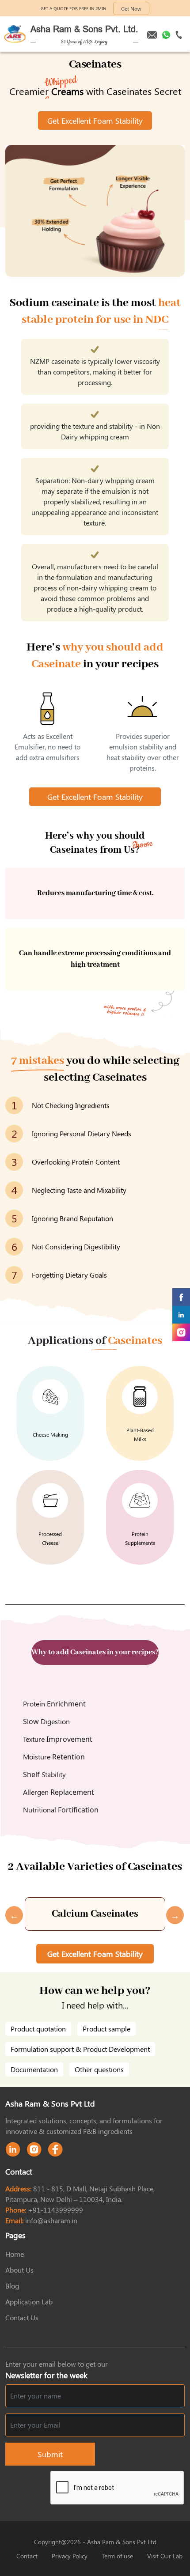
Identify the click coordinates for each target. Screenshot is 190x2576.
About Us (19, 2270)
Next (171, 1914)
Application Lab (29, 2302)
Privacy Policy (70, 2556)
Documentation (34, 2069)
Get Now (131, 8)
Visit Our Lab (165, 2556)
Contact (27, 2556)
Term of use (117, 2556)
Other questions (99, 2069)
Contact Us (22, 2317)
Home (15, 2254)
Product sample (106, 2029)
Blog (12, 2286)
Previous (10, 1914)
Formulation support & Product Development (80, 2049)
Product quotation (38, 2029)
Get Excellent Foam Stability (95, 121)
